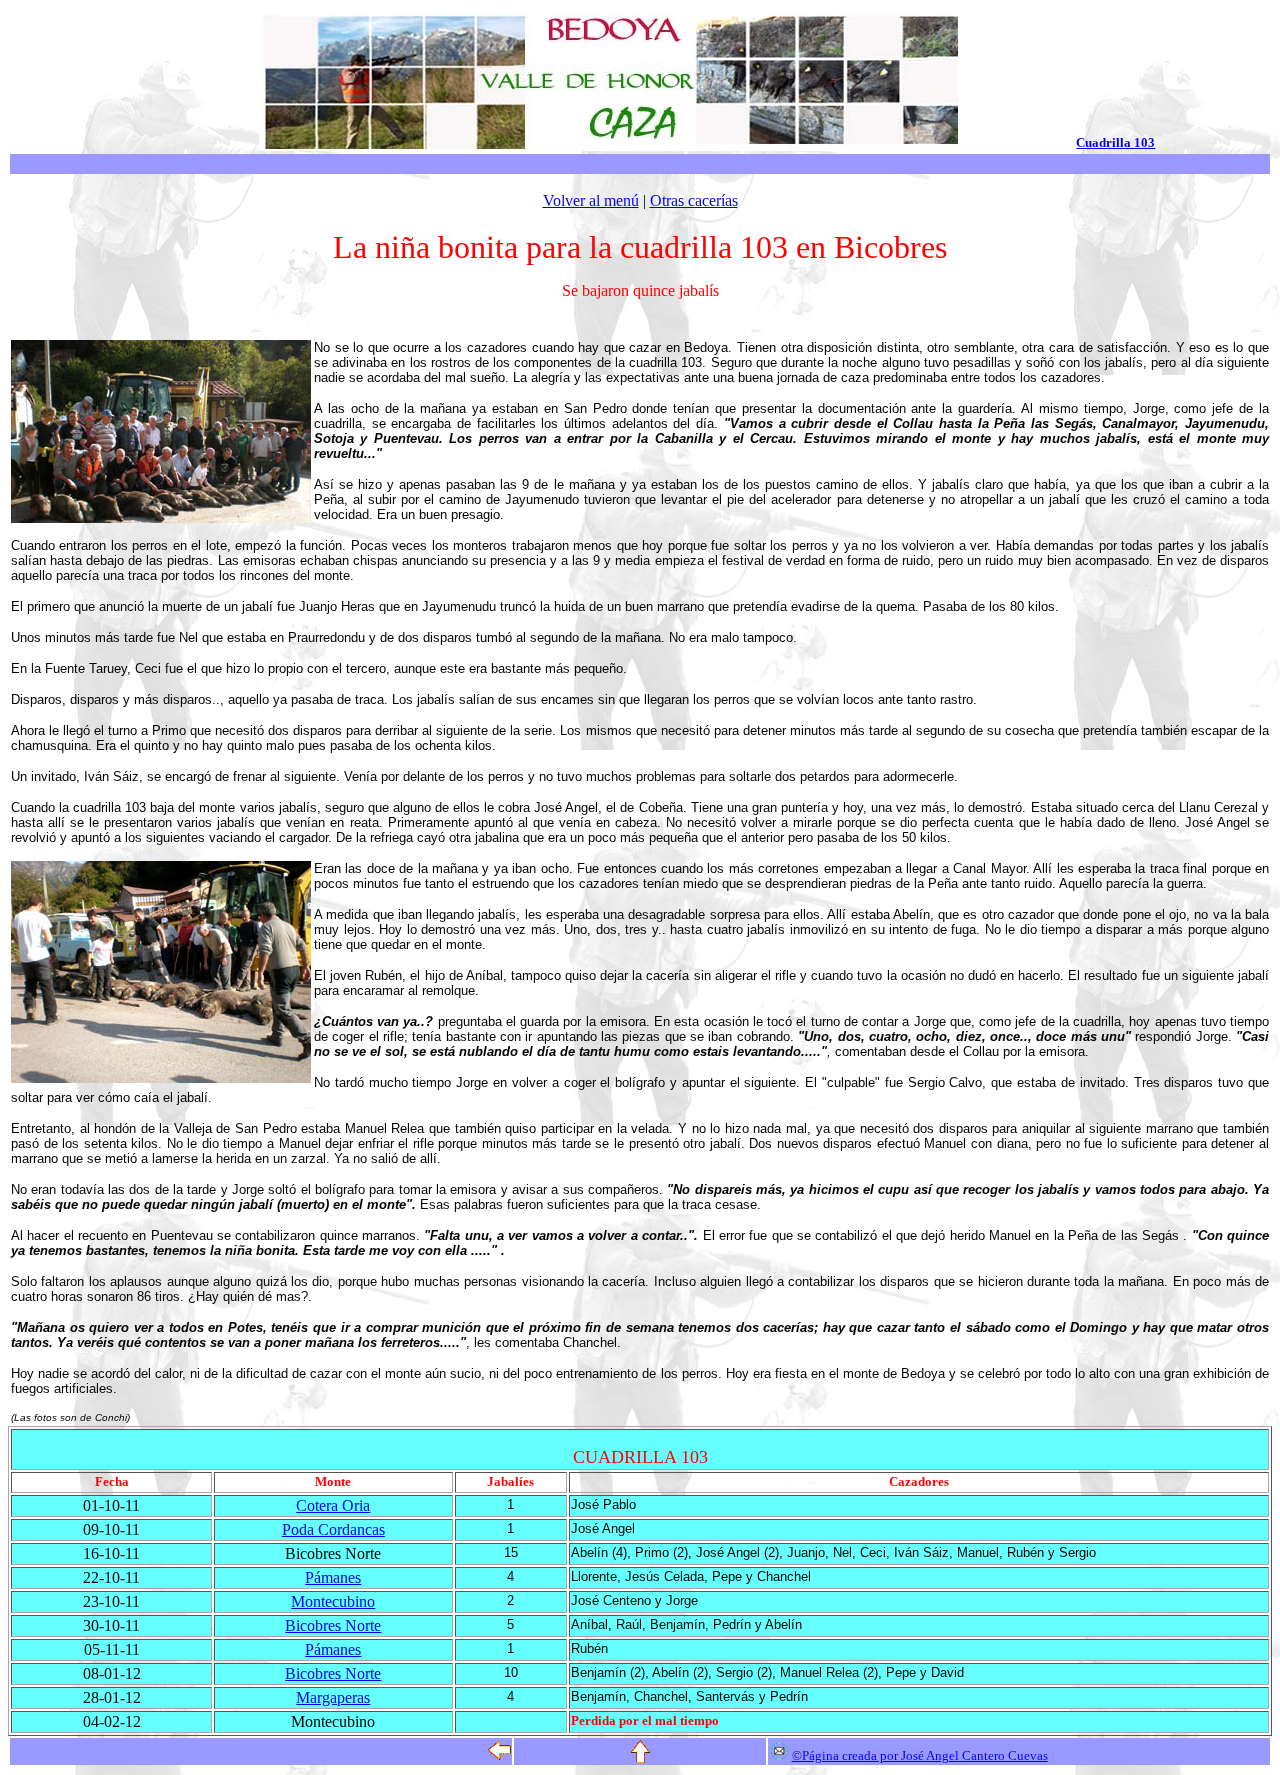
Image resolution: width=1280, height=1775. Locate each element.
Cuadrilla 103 (1115, 142)
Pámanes (333, 1577)
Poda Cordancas (333, 1529)
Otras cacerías (694, 200)
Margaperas (333, 1697)
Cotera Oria (333, 1505)
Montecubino (333, 1601)
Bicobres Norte (333, 1625)
